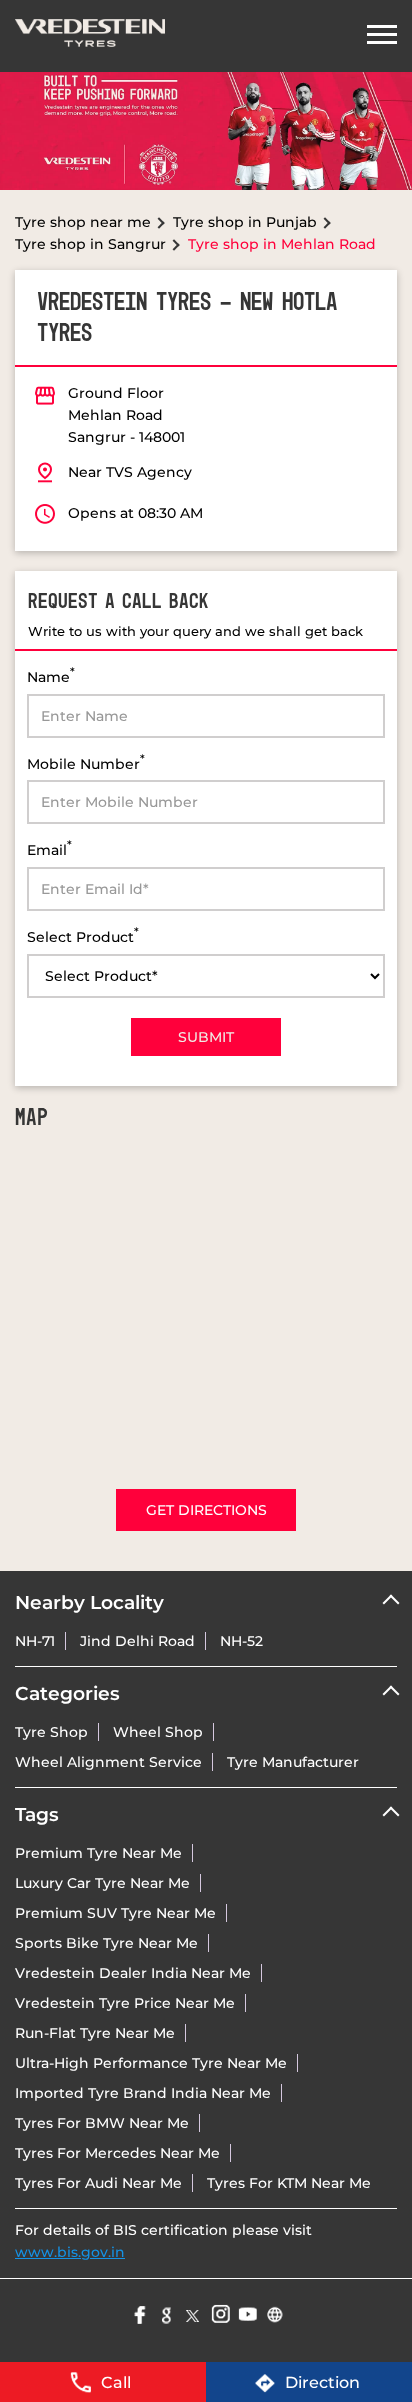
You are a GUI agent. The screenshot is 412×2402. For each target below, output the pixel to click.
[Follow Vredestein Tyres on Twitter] (192, 2312)
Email (49, 848)
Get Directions (206, 1510)
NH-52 (241, 1641)
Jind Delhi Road (137, 1641)
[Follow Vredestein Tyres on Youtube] (246, 2312)
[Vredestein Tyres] (90, 36)
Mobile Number (86, 762)
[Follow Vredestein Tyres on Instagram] (219, 2312)
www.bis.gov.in (70, 2252)
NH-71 (35, 1641)
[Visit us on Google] (165, 2312)
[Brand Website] (273, 2312)
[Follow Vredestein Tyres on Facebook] (138, 2312)
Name (51, 675)
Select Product (83, 935)
